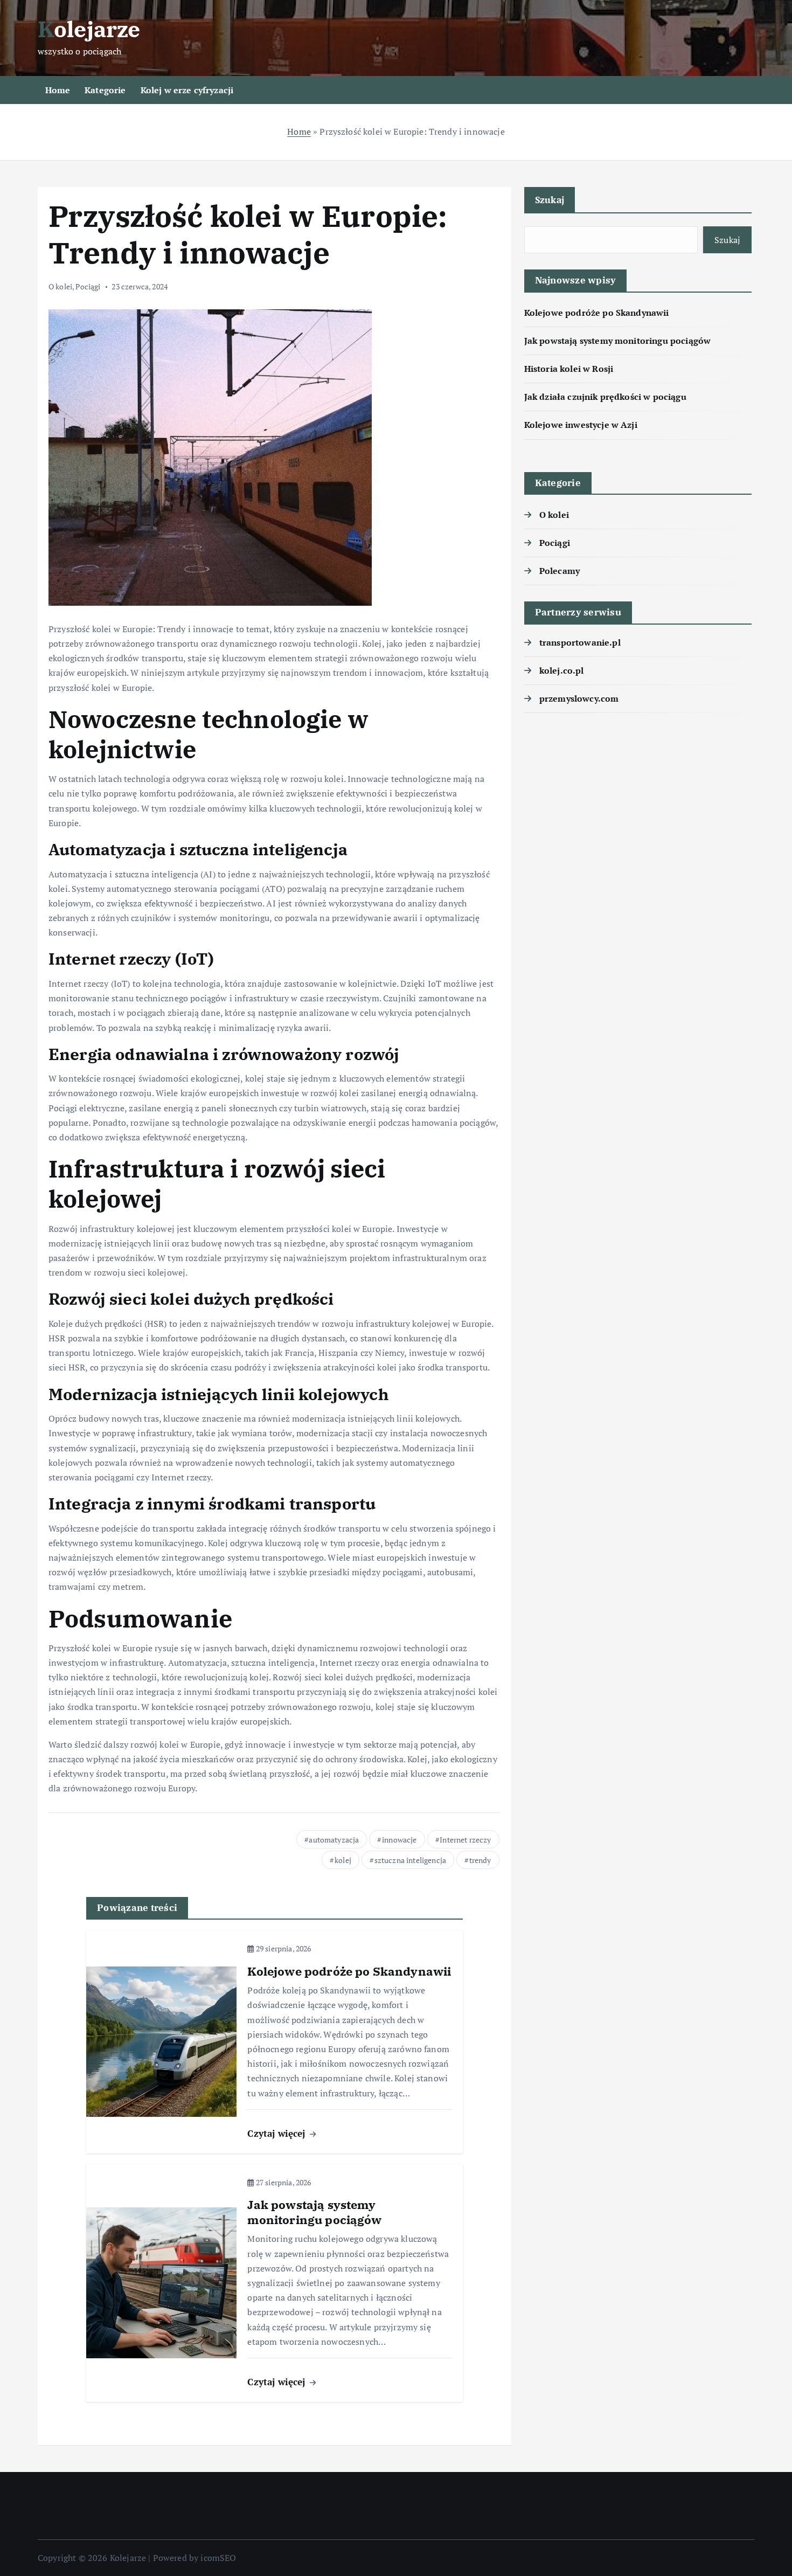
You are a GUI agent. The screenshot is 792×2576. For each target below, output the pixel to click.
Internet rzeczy (465, 1840)
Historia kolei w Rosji (569, 369)
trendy (480, 1860)
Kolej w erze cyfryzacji (187, 90)
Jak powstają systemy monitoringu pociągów (618, 341)
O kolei (60, 286)
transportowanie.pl (580, 642)
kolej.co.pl (562, 670)
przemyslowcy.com (579, 698)
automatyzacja (334, 1840)
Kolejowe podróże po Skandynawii (597, 313)
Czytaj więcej (277, 2133)
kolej (343, 1860)
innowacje (399, 1840)
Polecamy (560, 571)
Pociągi (88, 286)
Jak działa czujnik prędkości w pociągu (605, 397)
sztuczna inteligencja (410, 1860)
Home (58, 90)
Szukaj (550, 200)
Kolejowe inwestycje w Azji (581, 425)
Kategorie (105, 90)
